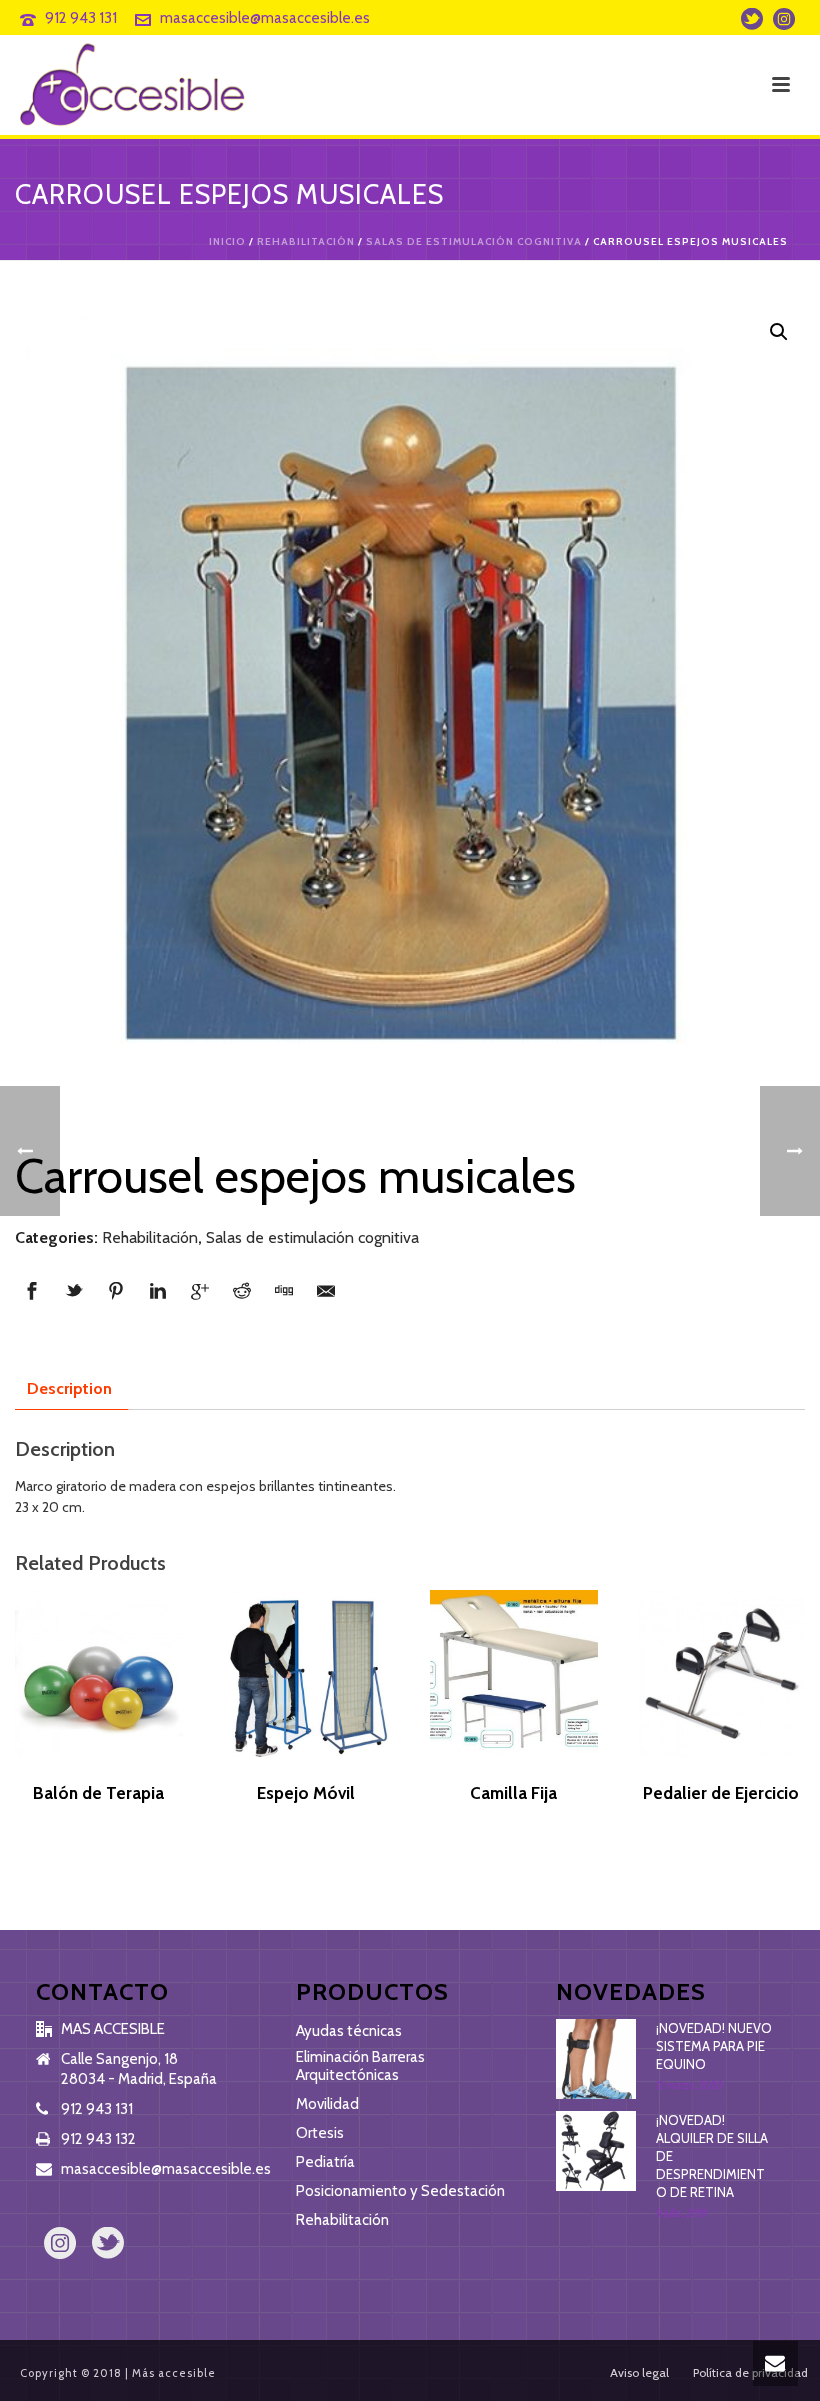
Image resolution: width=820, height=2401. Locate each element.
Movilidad (327, 2104)
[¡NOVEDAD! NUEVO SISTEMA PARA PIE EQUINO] (596, 2059)
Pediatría (325, 2162)
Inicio (227, 241)
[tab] (69, 1389)
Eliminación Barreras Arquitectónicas (360, 2066)
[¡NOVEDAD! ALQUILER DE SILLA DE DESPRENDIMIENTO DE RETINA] (596, 2151)
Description (69, 1388)
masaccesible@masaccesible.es (265, 18)
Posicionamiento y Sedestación (400, 2191)
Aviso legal (639, 2372)
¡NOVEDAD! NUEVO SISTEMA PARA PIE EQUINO (714, 2046)
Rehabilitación (306, 241)
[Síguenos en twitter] (108, 2244)
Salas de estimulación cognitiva (474, 241)
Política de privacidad (750, 2372)
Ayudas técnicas (349, 2031)
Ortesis (320, 2133)
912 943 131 (81, 18)
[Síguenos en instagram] (60, 2244)
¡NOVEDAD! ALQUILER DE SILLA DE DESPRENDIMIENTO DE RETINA (712, 2156)
